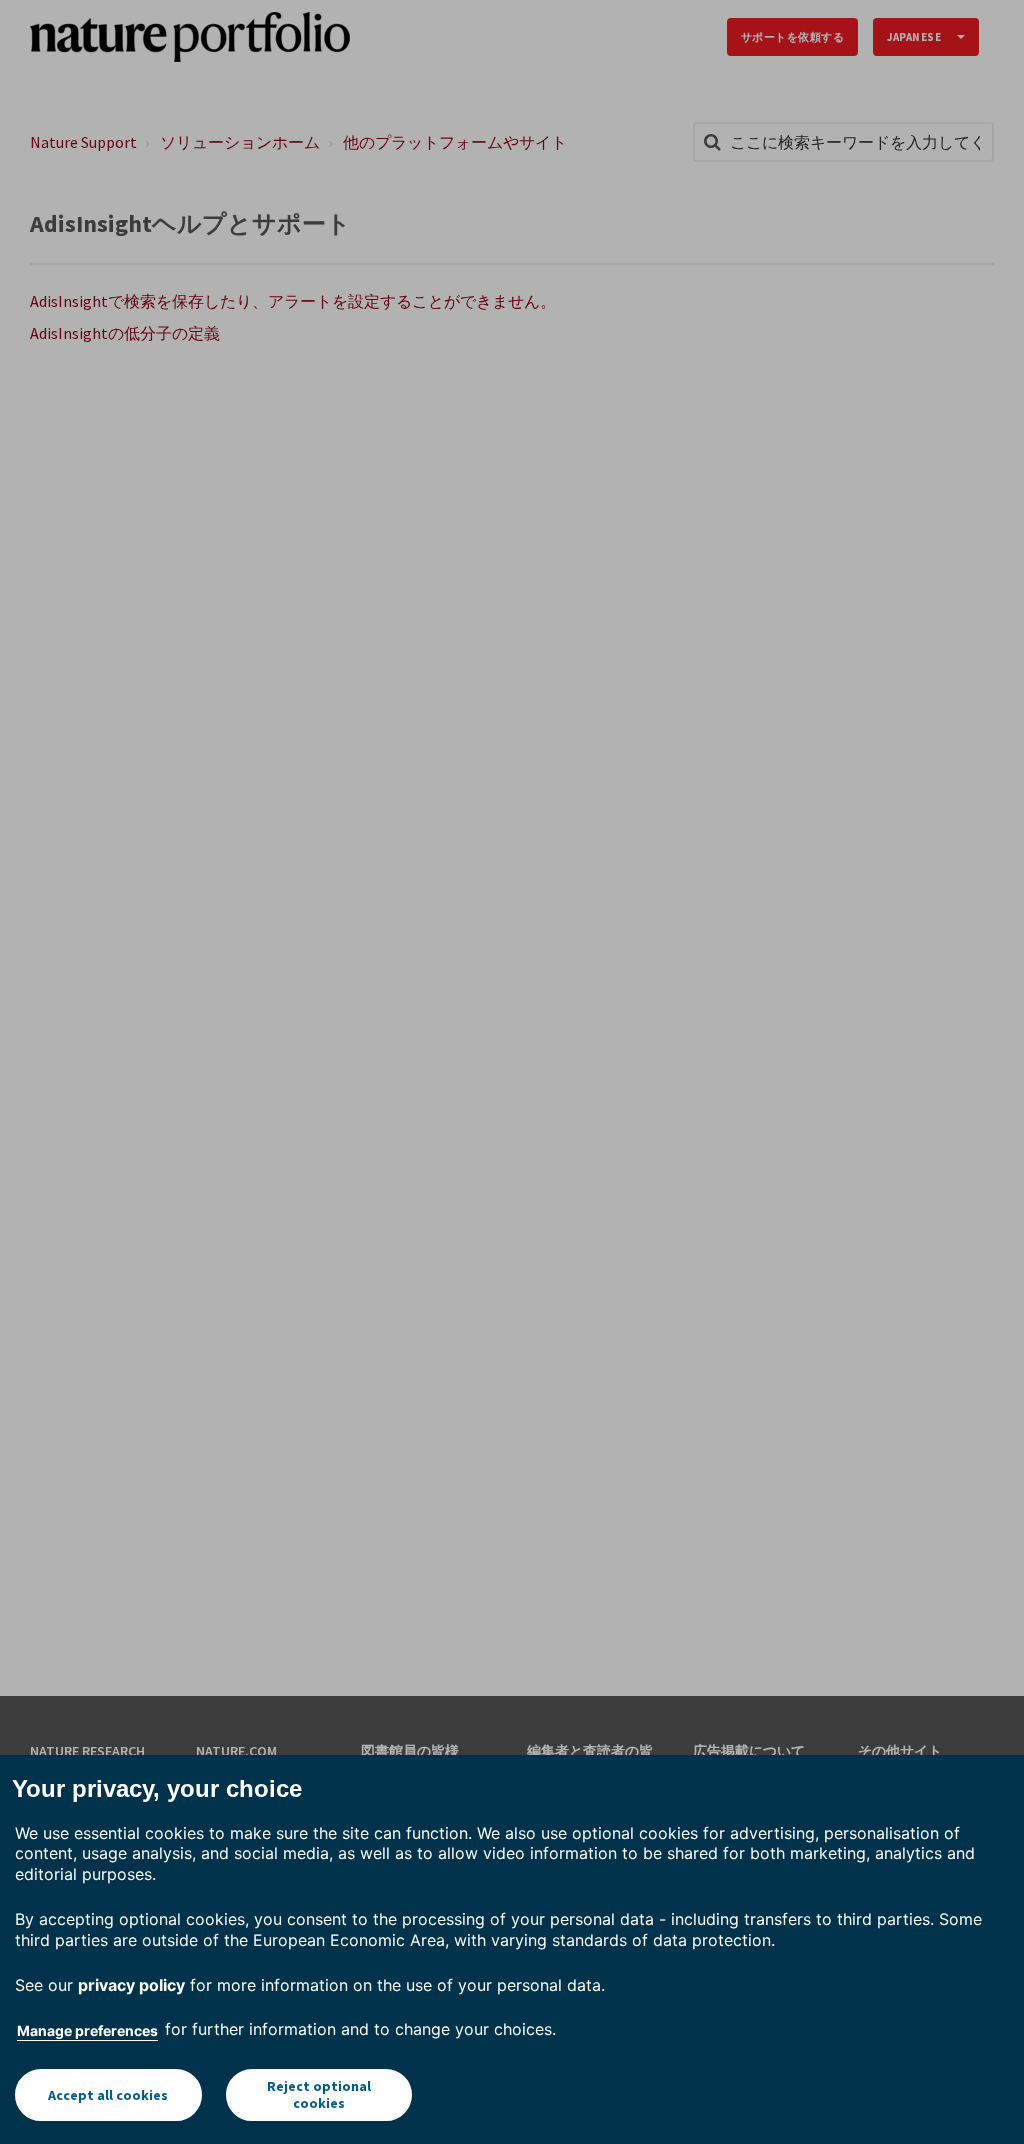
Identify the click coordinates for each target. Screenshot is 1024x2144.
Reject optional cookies (319, 2094)
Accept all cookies (108, 2095)
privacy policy (131, 1985)
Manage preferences (87, 2030)
